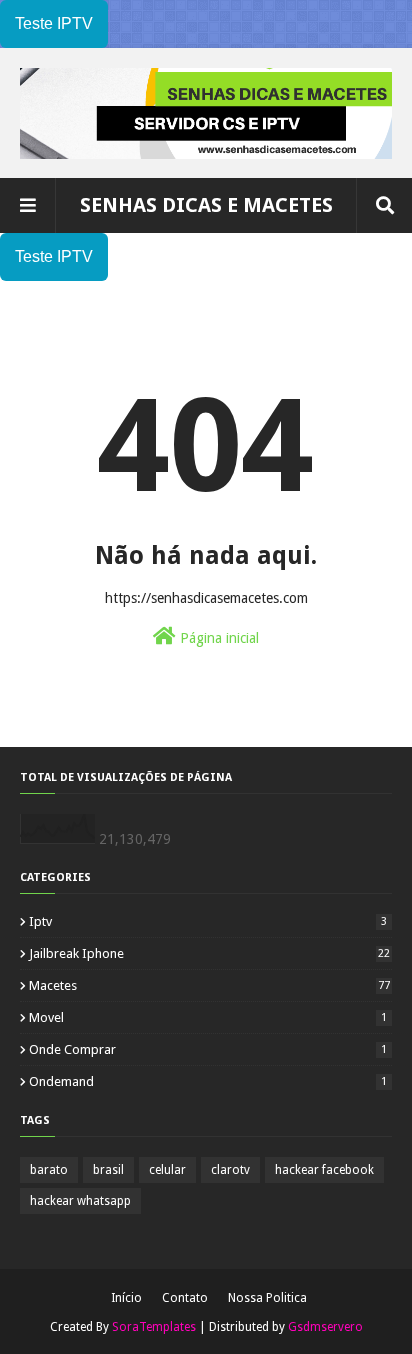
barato (49, 1170)
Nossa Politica (267, 1298)
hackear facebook (324, 1170)
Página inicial (217, 638)
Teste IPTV (54, 23)
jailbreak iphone (209, 953)
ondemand (208, 1081)
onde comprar (208, 1049)
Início (126, 1298)
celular (167, 1170)
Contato (185, 1298)
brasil (108, 1170)
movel (208, 1017)
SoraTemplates (154, 1327)
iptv (208, 921)
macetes (209, 985)
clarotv (230, 1170)
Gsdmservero (325, 1327)
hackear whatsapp (80, 1201)
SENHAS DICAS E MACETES (206, 205)
